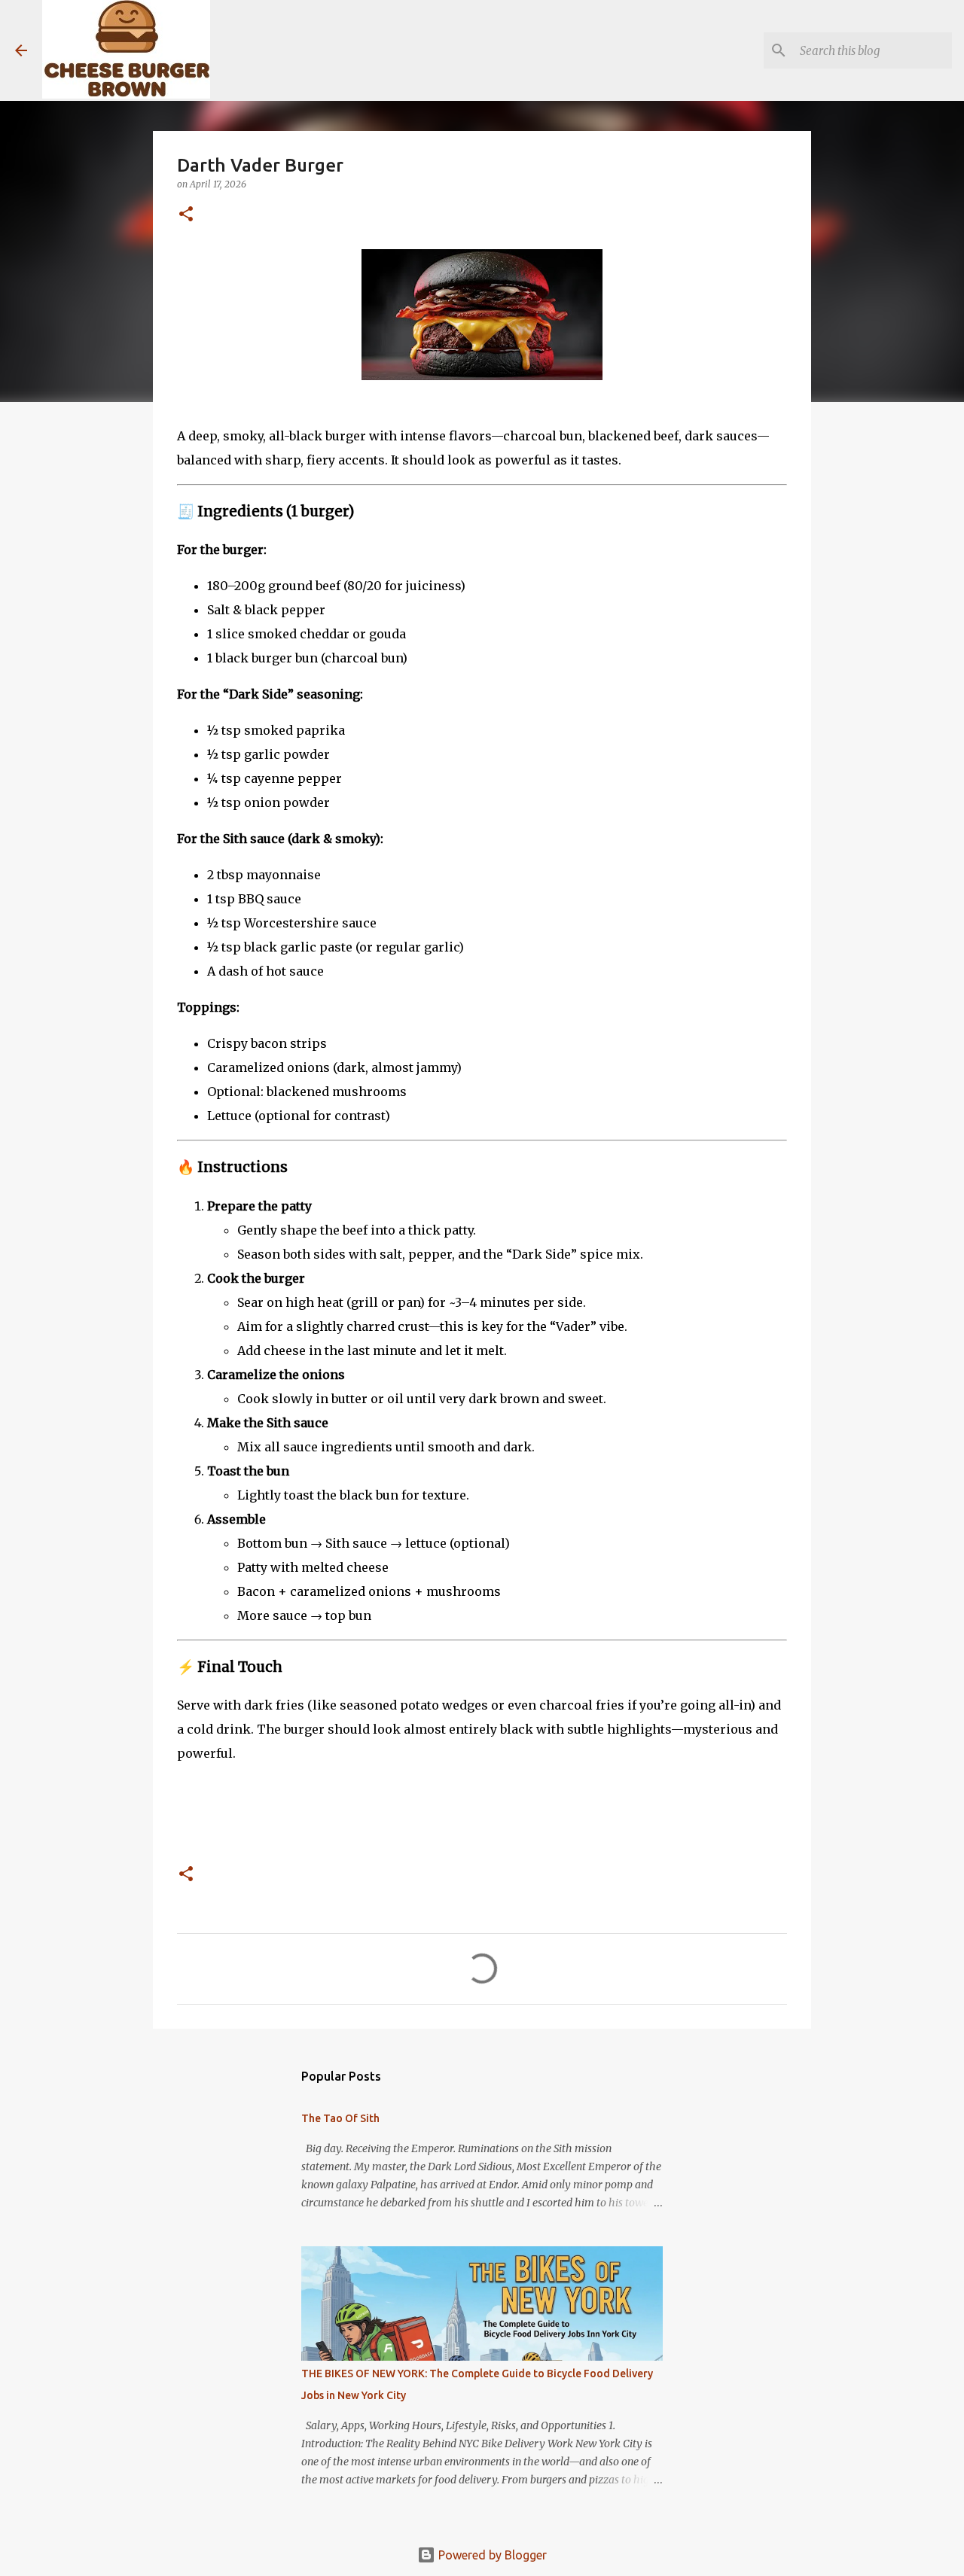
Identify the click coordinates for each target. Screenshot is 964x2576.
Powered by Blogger (491, 2555)
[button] (186, 215)
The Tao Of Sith (340, 2118)
